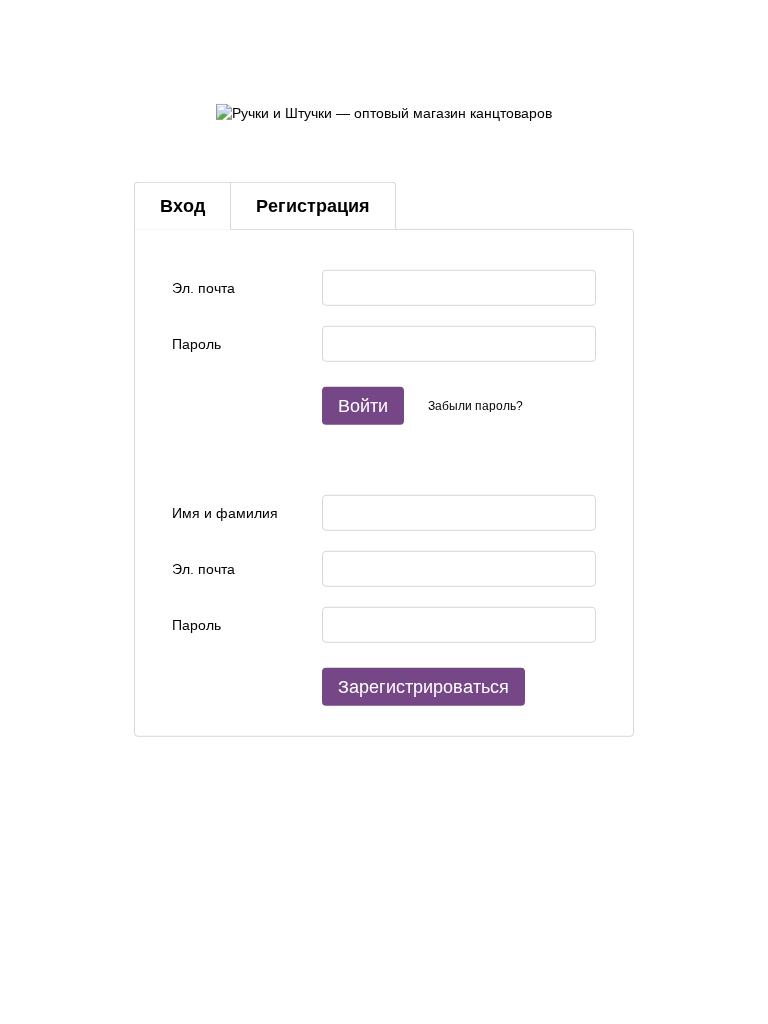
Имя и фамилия (225, 513)
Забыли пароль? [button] (475, 405)
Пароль (196, 344)
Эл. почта (203, 288)
